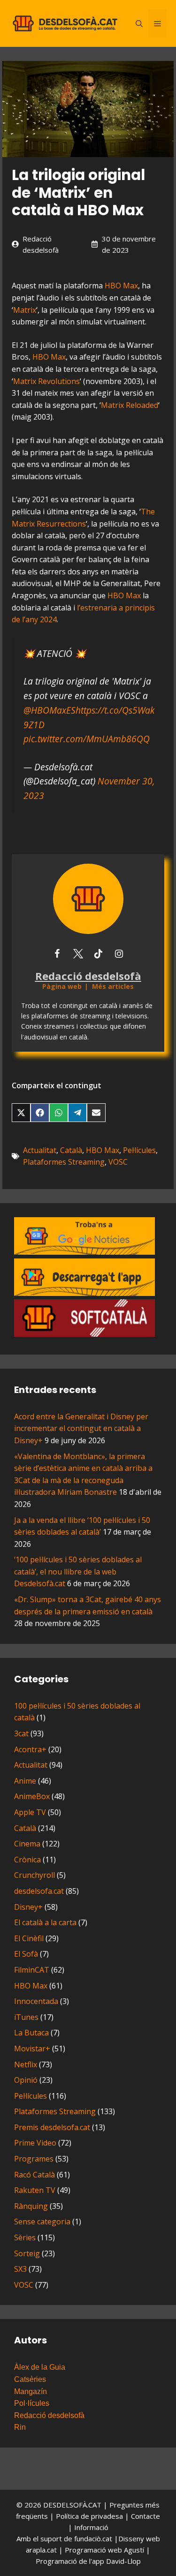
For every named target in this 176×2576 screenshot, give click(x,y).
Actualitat (40, 1150)
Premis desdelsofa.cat (52, 2127)
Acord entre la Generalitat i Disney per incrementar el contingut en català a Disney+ (81, 1428)
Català (71, 1150)
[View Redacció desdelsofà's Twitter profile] (78, 954)
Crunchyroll (34, 1875)
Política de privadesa (90, 2516)
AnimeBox (32, 1796)
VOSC (118, 1162)
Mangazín (31, 2391)
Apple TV (30, 1812)
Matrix (25, 310)
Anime (25, 1781)
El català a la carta (45, 1922)
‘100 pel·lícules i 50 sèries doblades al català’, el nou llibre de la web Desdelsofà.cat (78, 1571)
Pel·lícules (139, 1150)
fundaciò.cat (93, 2538)
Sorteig (27, 2253)
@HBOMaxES (50, 710)
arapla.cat (41, 2550)
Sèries (25, 2237)
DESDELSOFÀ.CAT (72, 2505)
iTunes (26, 2017)
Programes (34, 2159)
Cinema (27, 1844)
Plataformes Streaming (64, 1162)
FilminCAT (32, 1970)
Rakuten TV (35, 2190)
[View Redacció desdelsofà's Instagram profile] (119, 954)
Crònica (27, 1860)
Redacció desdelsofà (49, 2415)
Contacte (145, 2516)
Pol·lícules (32, 2403)
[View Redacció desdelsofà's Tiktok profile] (99, 954)
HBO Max (121, 286)
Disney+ (28, 1907)
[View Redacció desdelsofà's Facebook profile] (57, 954)
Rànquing (31, 2206)
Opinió (26, 2080)
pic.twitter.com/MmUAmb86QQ (87, 739)
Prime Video (35, 2143)
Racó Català (34, 2175)
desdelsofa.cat (39, 1891)
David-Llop (123, 2561)
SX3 (20, 2269)
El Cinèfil (29, 1938)
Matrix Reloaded (130, 405)
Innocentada (36, 2001)
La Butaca (31, 2033)
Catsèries (30, 2379)
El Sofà (26, 1954)
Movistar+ (32, 2049)
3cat (21, 1733)
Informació (91, 2527)
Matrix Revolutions (46, 381)
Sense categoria (42, 2222)
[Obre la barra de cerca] (139, 23)
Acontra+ (30, 1749)
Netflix (26, 2064)
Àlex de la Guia (40, 2367)
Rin (20, 2427)
